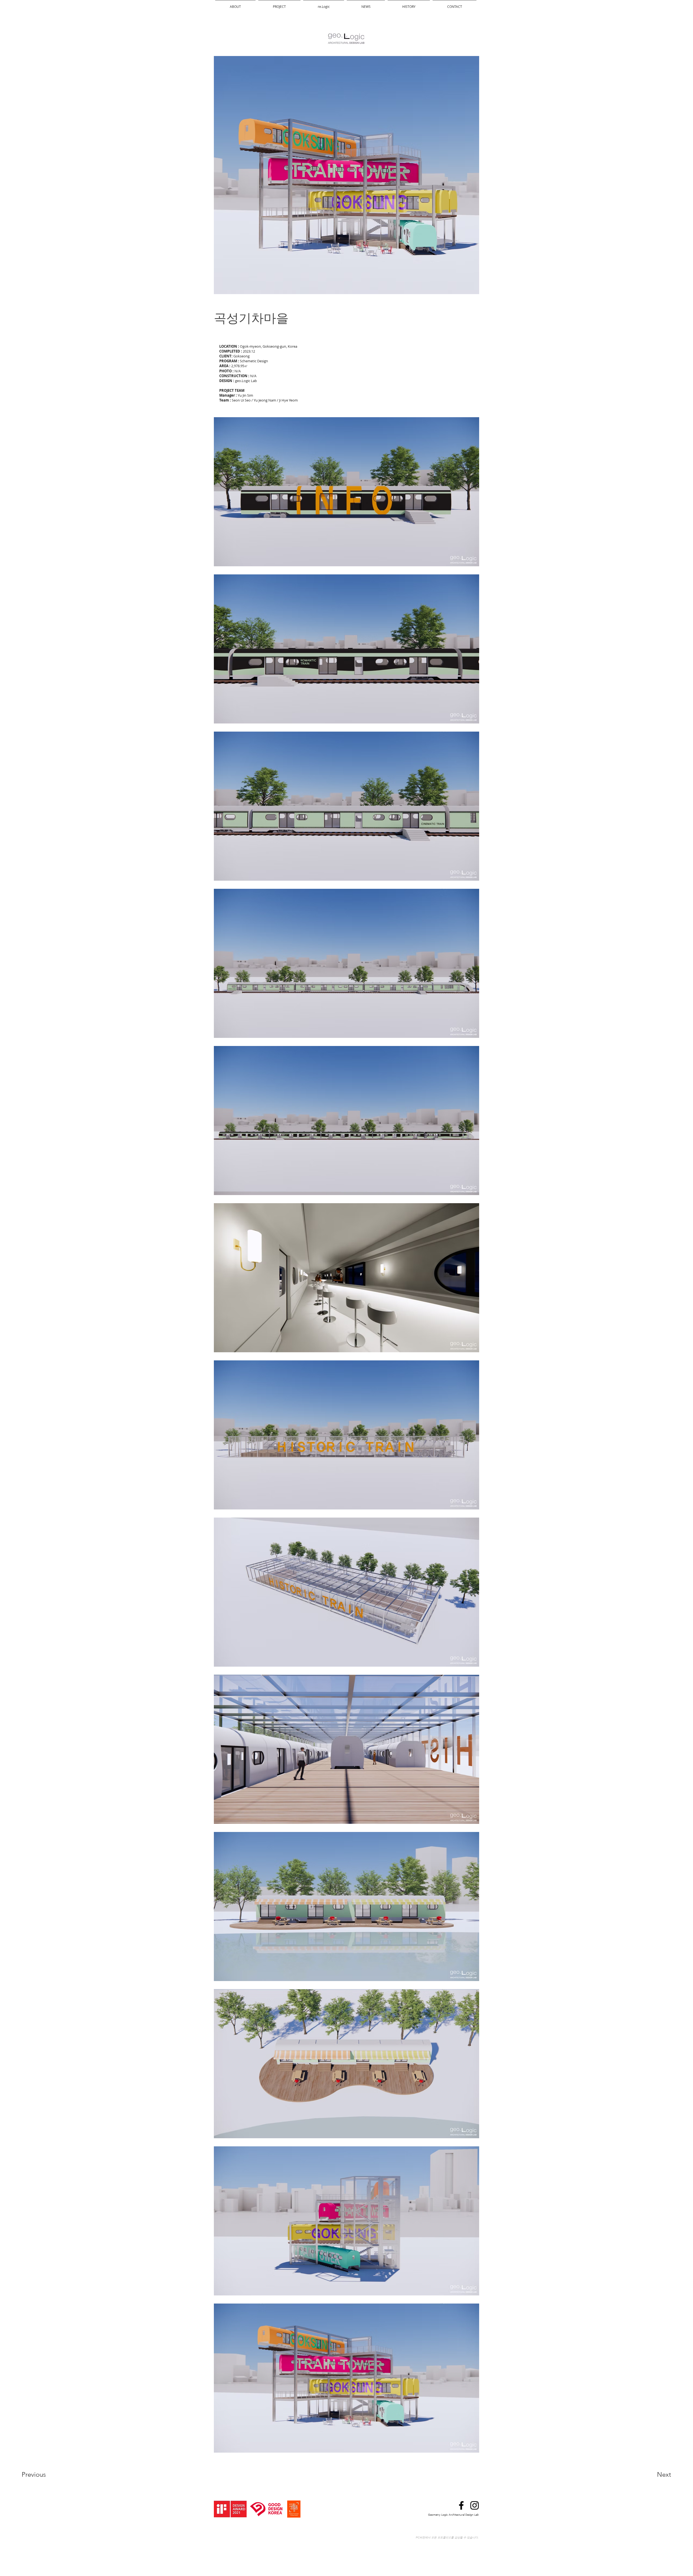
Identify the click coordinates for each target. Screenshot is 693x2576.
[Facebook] (461, 2505)
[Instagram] (475, 2505)
